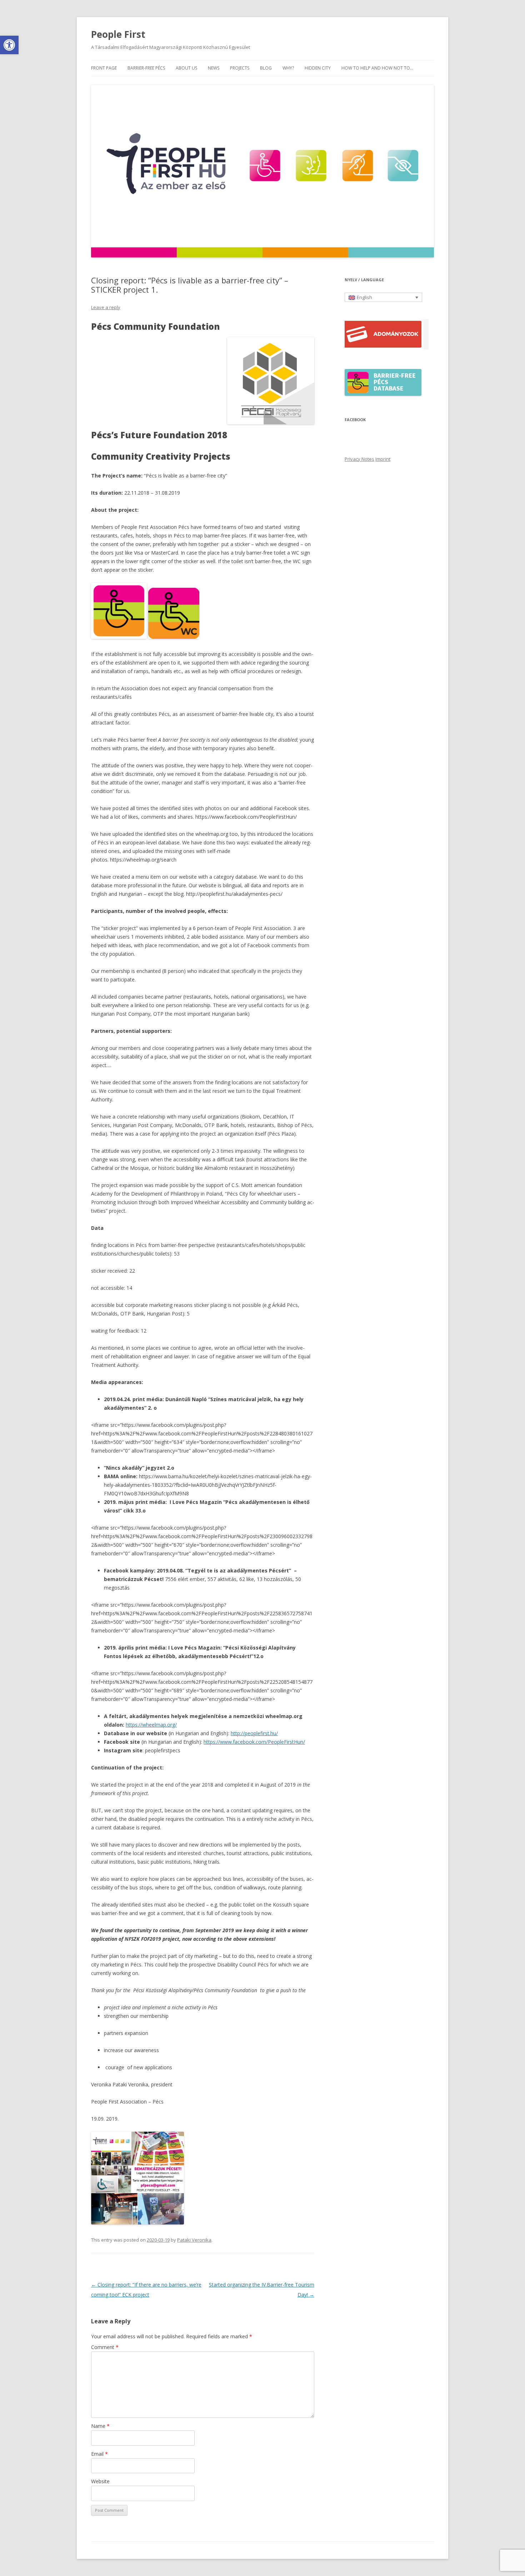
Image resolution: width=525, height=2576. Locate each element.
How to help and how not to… (377, 68)
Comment (105, 2347)
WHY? (288, 68)
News (214, 68)
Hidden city (318, 68)
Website (100, 2481)
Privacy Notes (359, 459)
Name (100, 2426)
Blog (266, 68)
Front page (104, 68)
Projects (240, 68)
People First (118, 34)
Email (99, 2454)
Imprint (383, 459)
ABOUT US (186, 68)
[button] (9, 45)
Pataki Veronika (194, 2240)
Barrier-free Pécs (146, 68)
